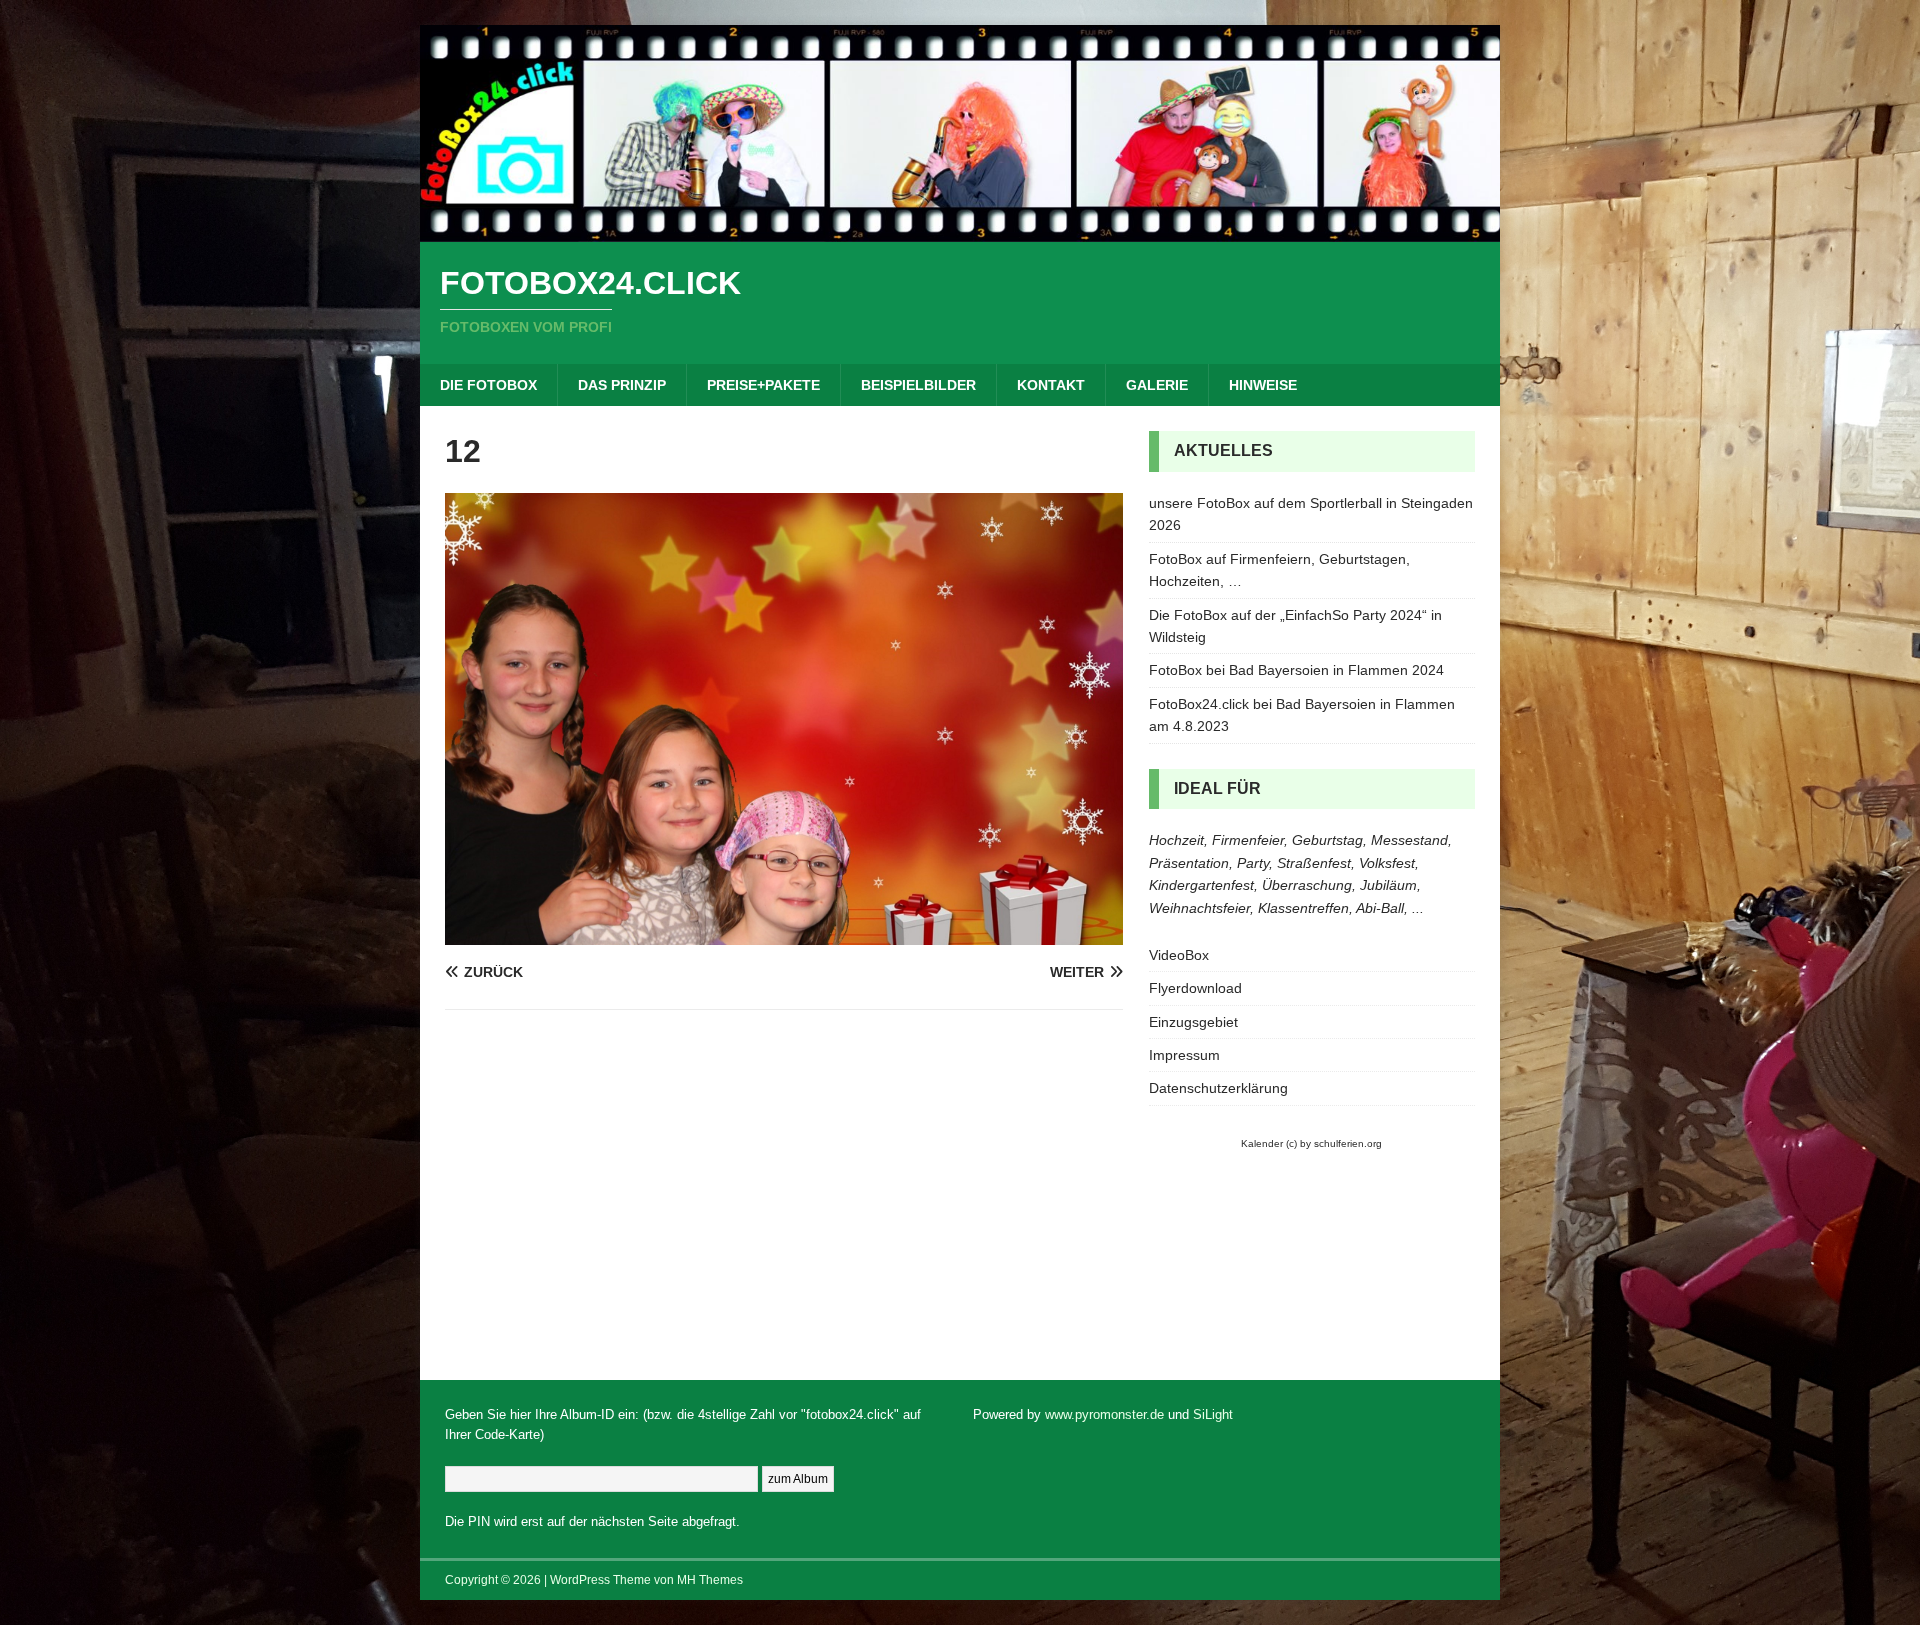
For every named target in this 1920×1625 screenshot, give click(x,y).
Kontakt (1051, 385)
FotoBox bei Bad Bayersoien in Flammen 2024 (1296, 670)
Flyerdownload (1195, 988)
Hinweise (1263, 385)
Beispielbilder (918, 385)
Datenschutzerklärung (1218, 1088)
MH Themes (710, 1580)
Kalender (1262, 1143)
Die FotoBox (488, 385)
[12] (784, 933)
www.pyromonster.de (1104, 1414)
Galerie (1157, 385)
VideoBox (1179, 955)
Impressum (1184, 1055)
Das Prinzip (622, 385)
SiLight (1213, 1414)
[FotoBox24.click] (960, 231)
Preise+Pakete (763, 385)
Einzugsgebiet (1193, 1022)
